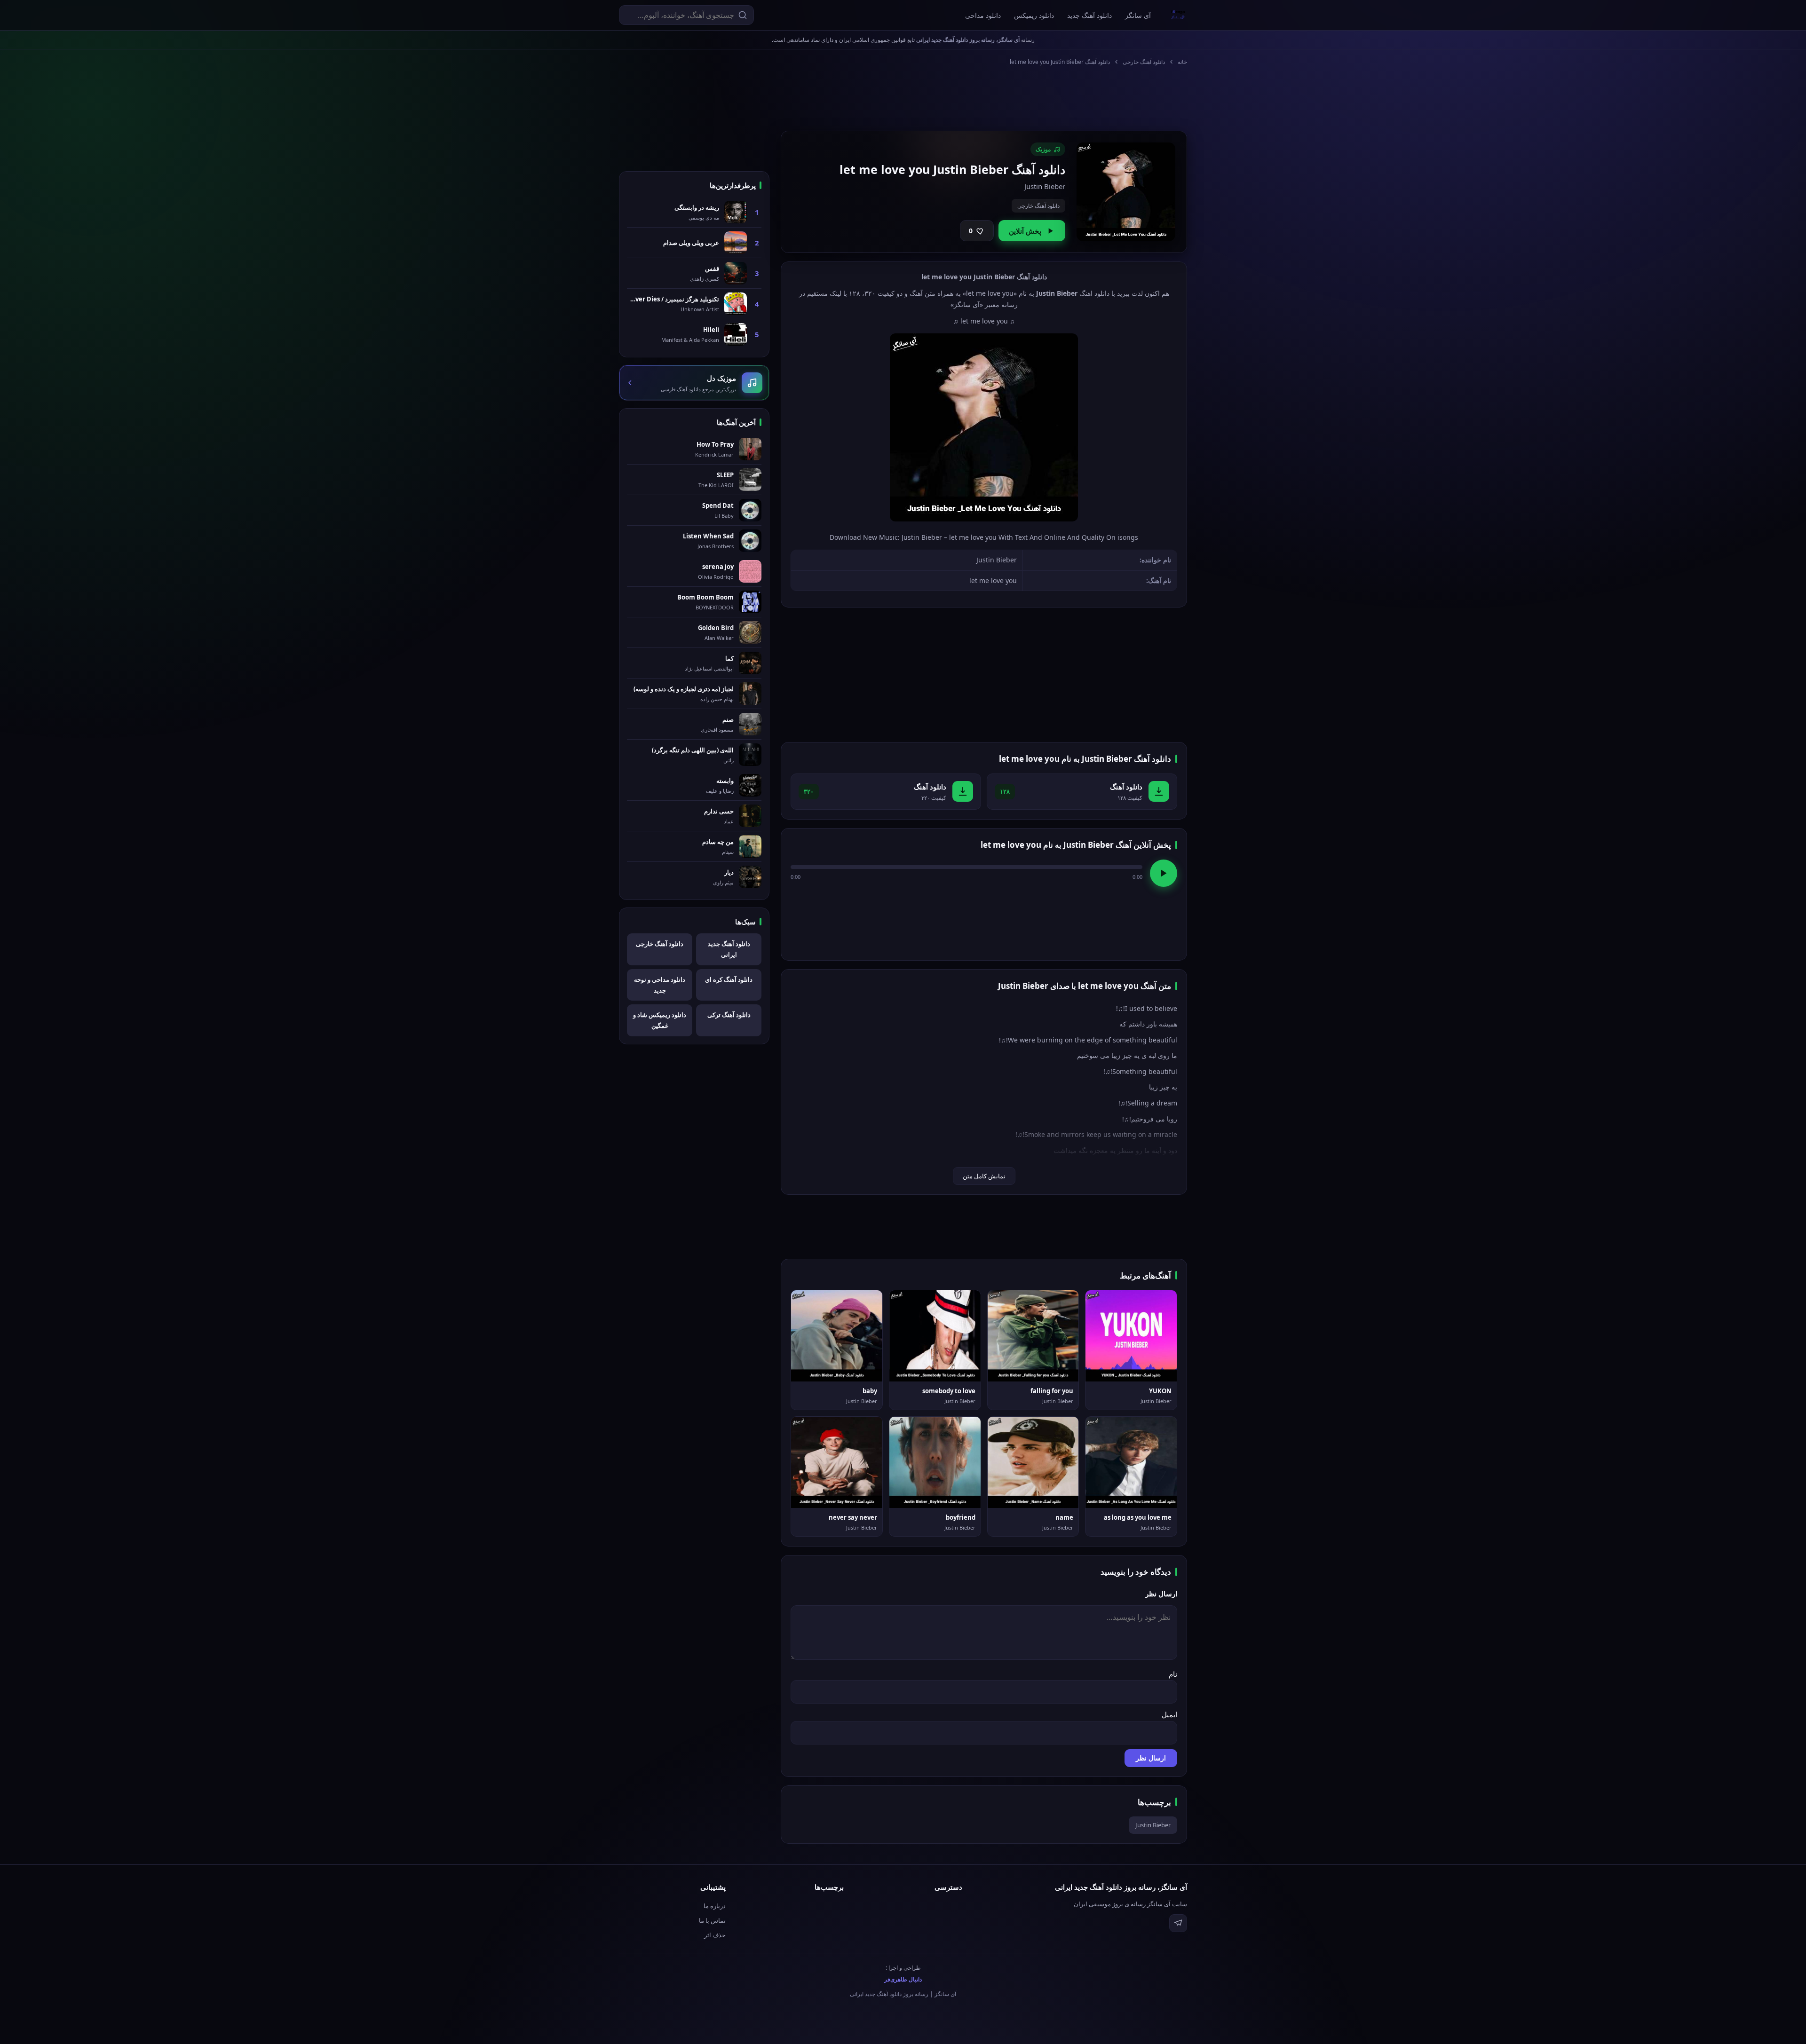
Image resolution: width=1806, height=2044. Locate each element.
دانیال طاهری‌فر (903, 1979)
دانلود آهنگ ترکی (729, 1015)
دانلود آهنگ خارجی (1144, 62)
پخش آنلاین (1025, 231)
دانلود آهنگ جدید (1089, 15)
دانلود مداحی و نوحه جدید (660, 985)
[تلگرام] (1178, 1923)
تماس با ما (712, 1920)
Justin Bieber (1153, 1825)
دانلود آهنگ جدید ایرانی (729, 949)
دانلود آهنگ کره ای (729, 979)
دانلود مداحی (983, 15)
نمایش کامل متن (984, 1176)
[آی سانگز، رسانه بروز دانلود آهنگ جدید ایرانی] (1178, 15)
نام (1173, 1674)
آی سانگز (1138, 15)
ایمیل (1169, 1714)
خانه (1182, 62)
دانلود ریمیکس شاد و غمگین (660, 1020)
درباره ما (715, 1906)
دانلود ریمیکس (1034, 15)
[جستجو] (743, 15)
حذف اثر (715, 1935)
